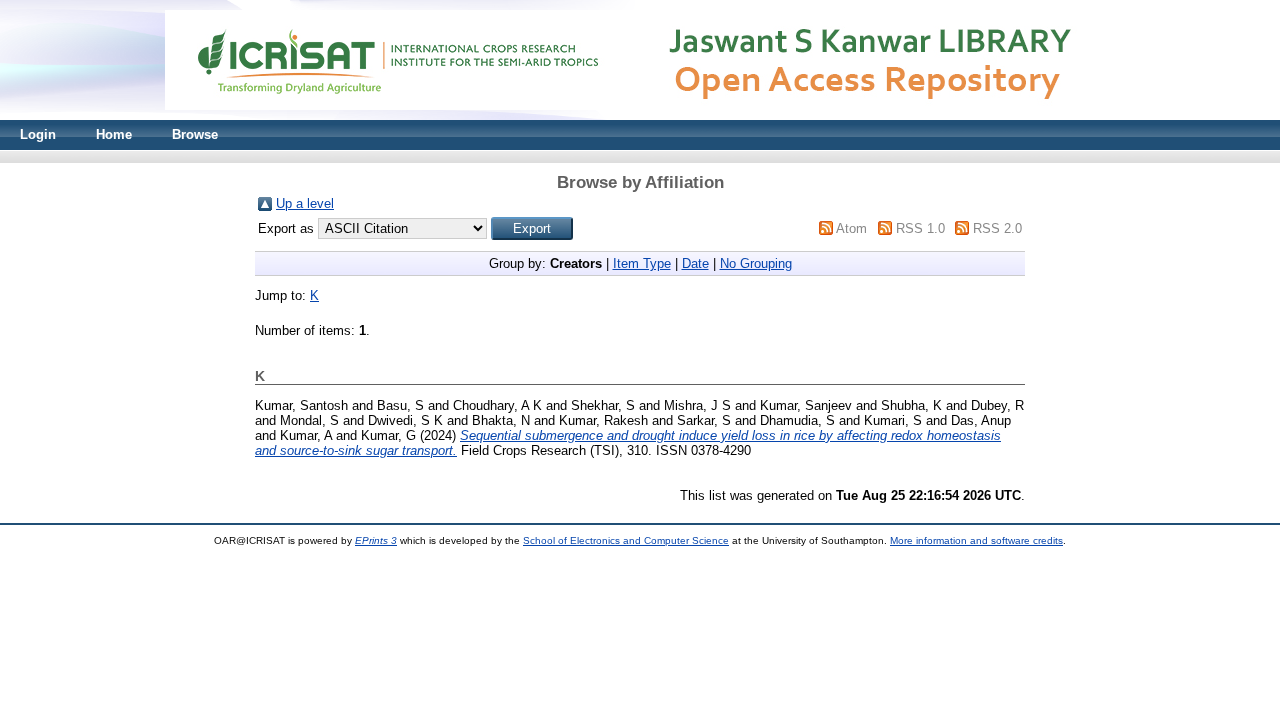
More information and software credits (976, 540)
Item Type (642, 263)
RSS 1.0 (920, 228)
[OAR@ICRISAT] (640, 115)
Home (114, 134)
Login (38, 134)
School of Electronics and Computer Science (626, 540)
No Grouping (756, 263)
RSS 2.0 (997, 228)
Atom (851, 228)
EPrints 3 (376, 540)
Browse (195, 134)
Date (695, 263)
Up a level (305, 203)
